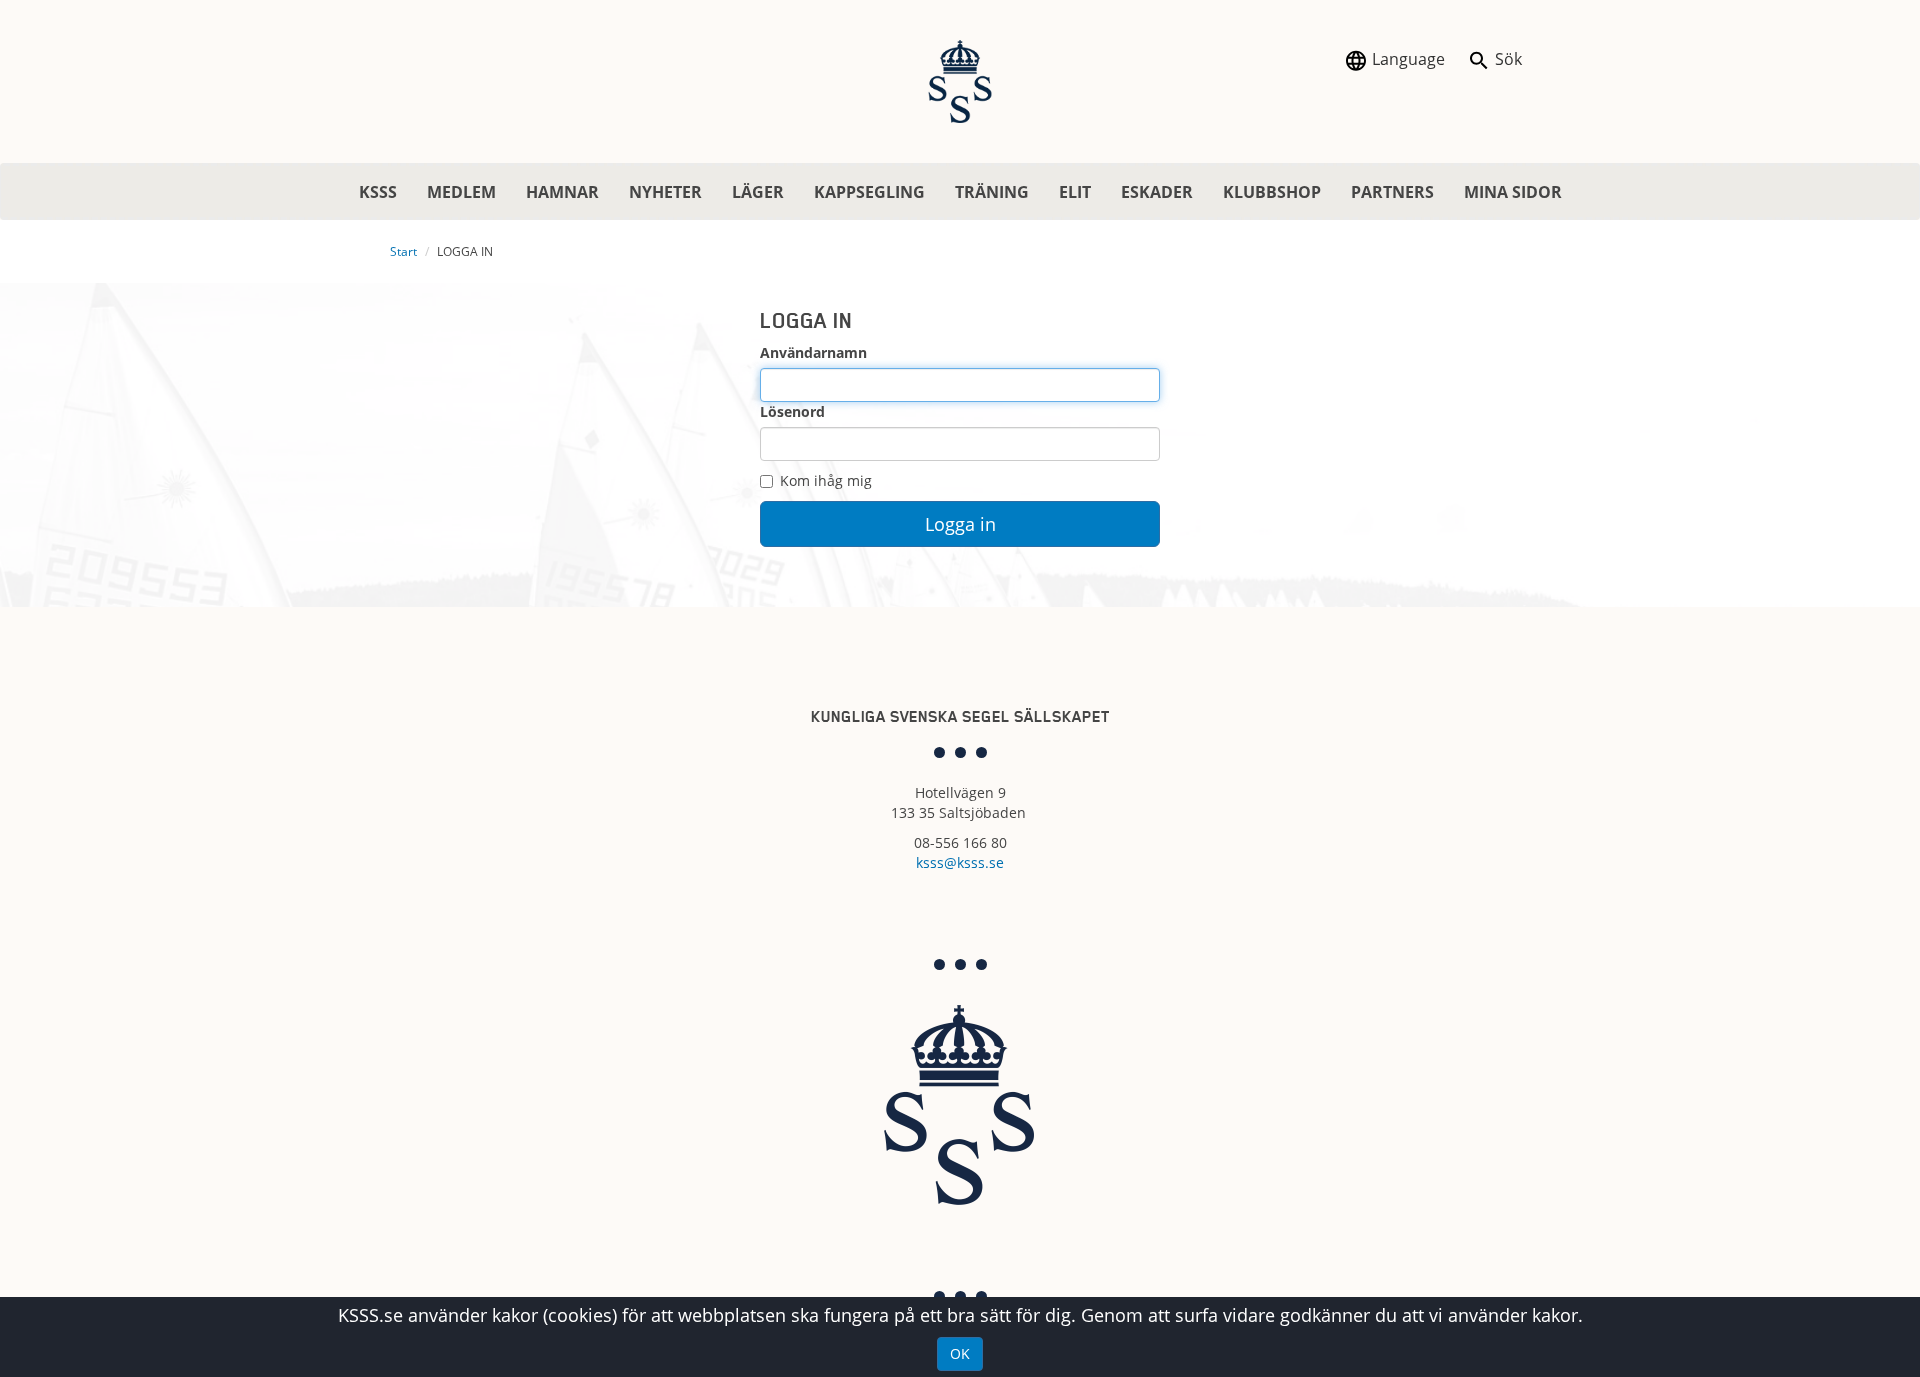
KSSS (378, 192)
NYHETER (665, 192)
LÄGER (758, 192)
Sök (1506, 59)
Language (1406, 59)
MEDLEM (461, 192)
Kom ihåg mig (826, 480)
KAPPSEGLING (869, 192)
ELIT (1075, 192)
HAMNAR (562, 192)
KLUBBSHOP (1272, 192)
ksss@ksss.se (960, 862)
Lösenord (792, 411)
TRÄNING (992, 192)
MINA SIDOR (1513, 192)
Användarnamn (813, 352)
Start (403, 251)
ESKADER (1157, 192)
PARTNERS (1392, 192)
